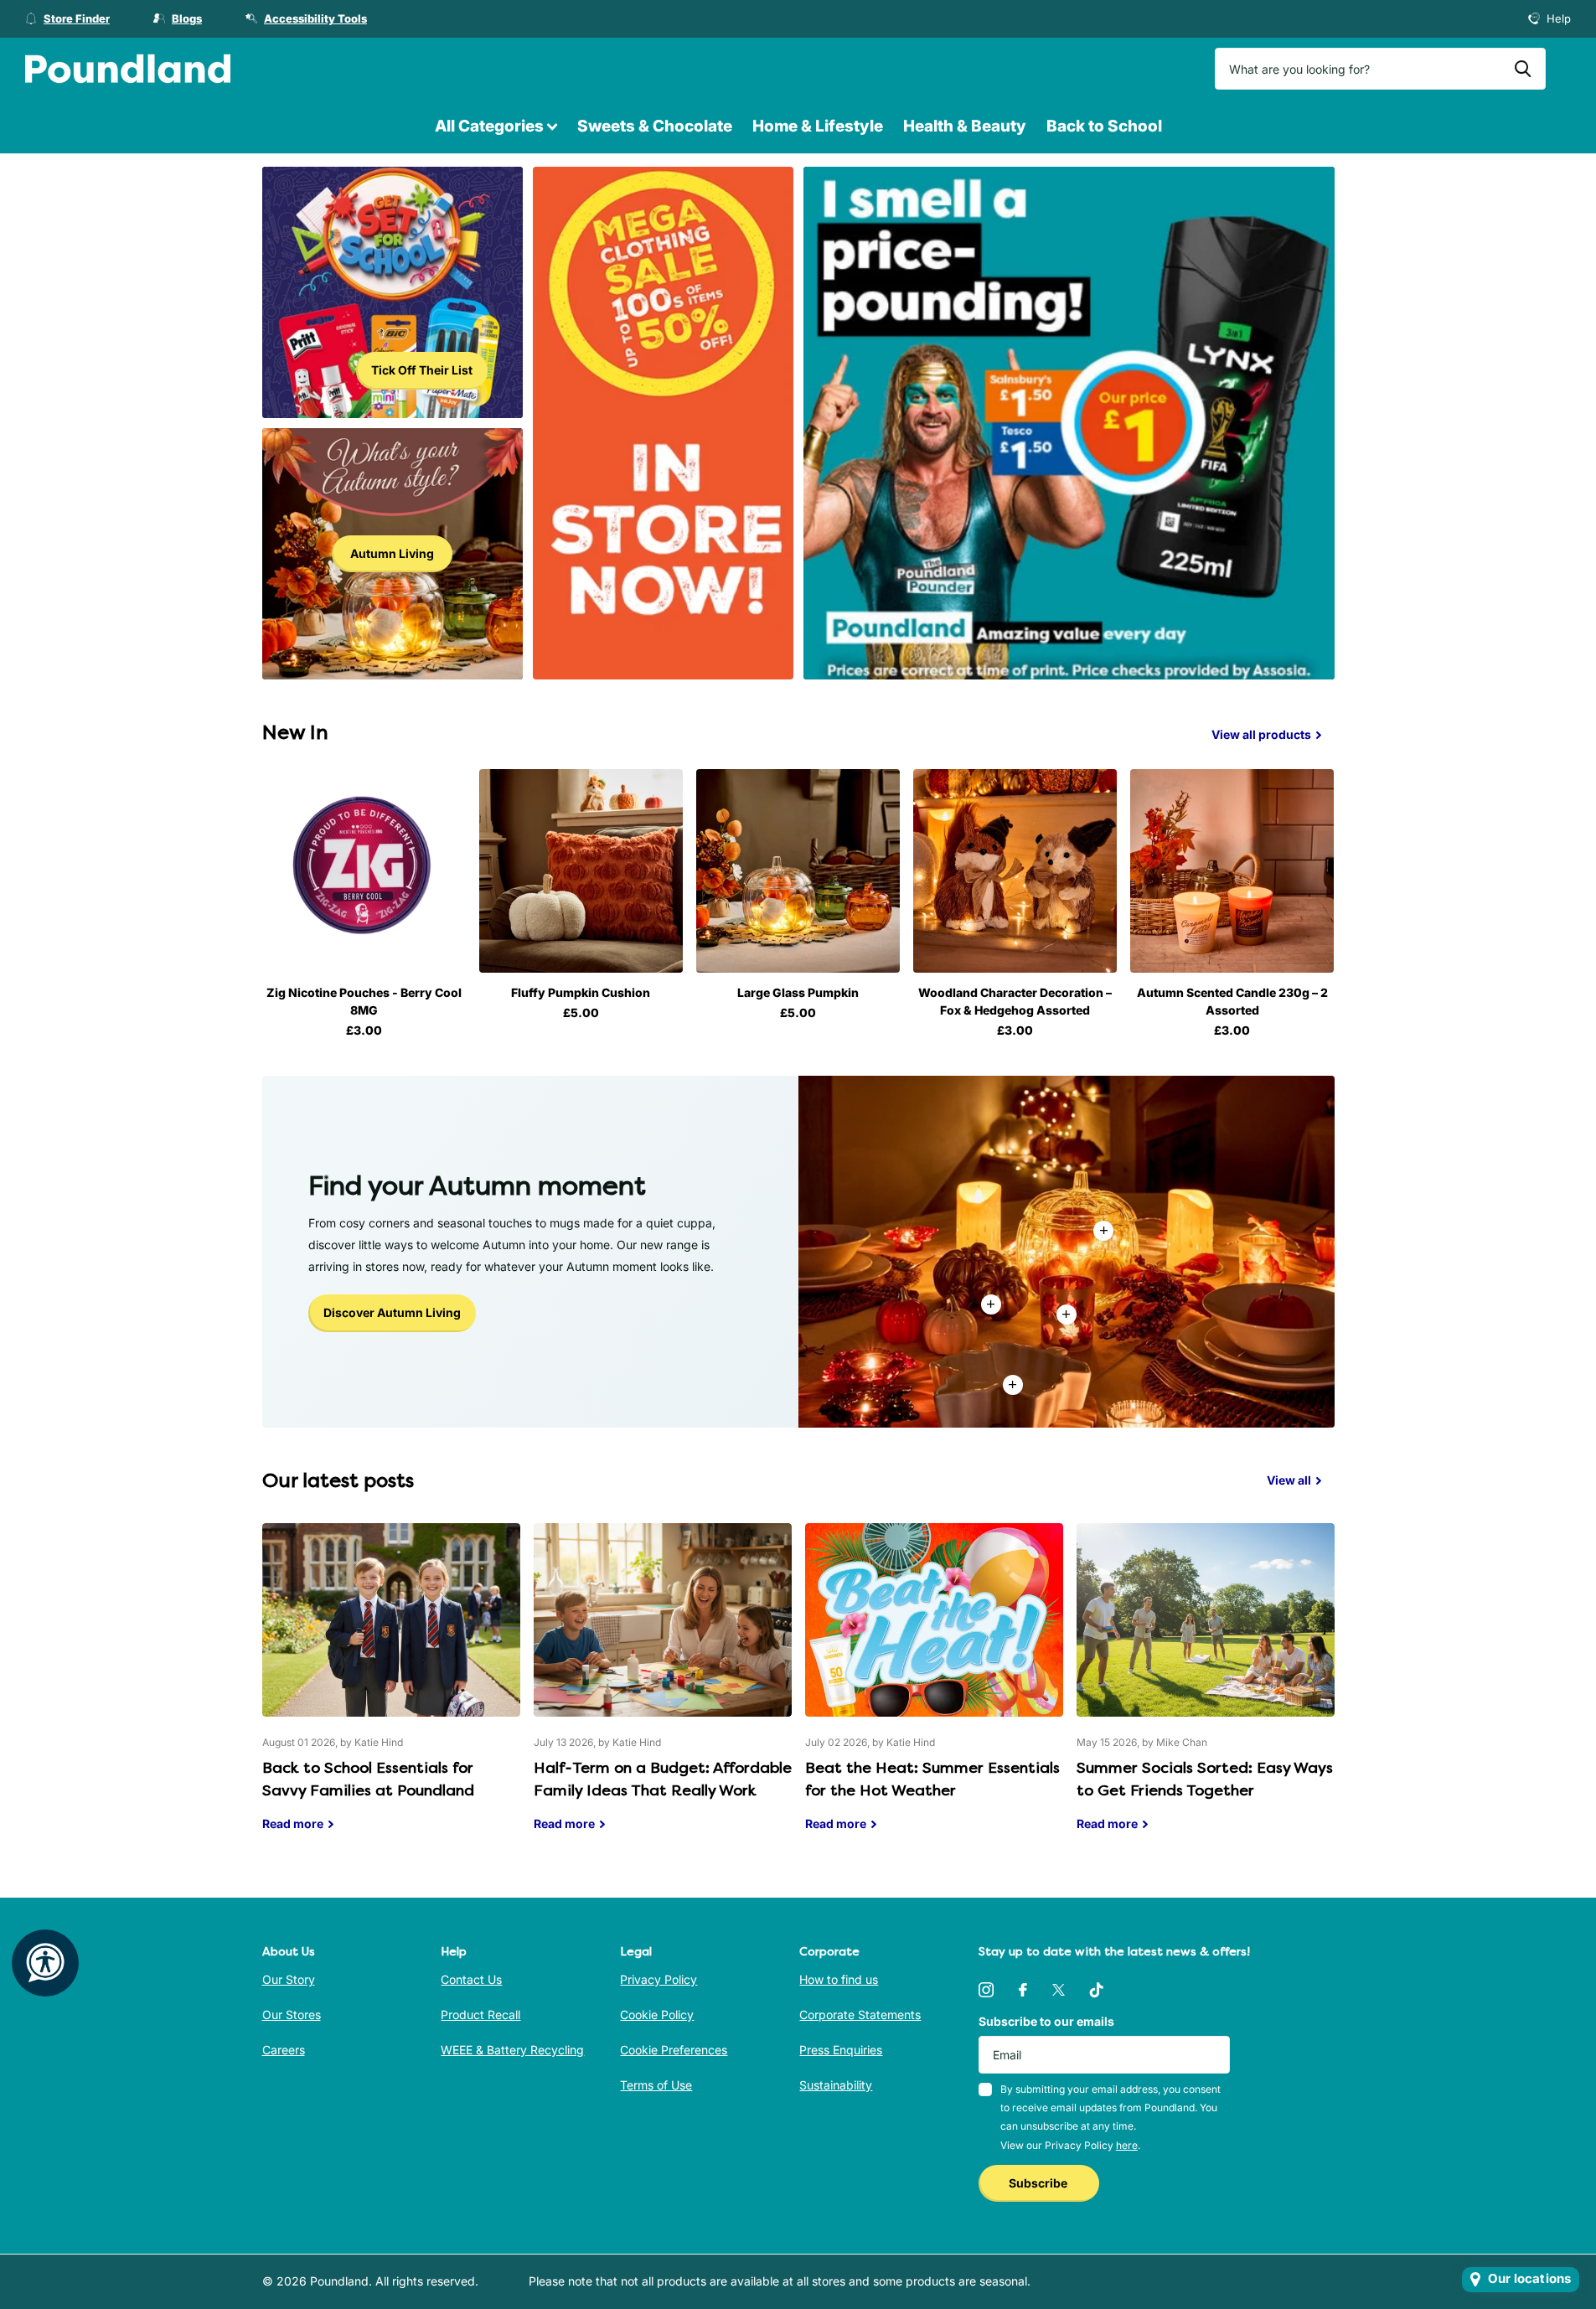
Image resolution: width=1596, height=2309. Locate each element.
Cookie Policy (657, 2015)
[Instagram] (986, 1990)
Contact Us (471, 1979)
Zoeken (1523, 69)
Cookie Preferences (674, 2050)
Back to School (1104, 126)
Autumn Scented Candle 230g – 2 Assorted (1232, 1001)
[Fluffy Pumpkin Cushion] (581, 871)
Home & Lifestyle (818, 126)
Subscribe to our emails (1046, 2021)
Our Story (289, 1979)
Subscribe (1039, 2183)
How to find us (839, 1979)
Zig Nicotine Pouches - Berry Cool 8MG (364, 1001)
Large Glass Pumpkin (798, 992)
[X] (1059, 1990)
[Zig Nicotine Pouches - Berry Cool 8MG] (364, 871)
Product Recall (480, 2015)
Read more (1067, 1315)
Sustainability (836, 2085)
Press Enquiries (841, 2050)
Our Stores (292, 2015)
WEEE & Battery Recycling (512, 2050)
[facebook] (1023, 1990)
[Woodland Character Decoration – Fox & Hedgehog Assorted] (1015, 871)
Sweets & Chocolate (655, 126)
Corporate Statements (860, 2015)
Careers (284, 2050)
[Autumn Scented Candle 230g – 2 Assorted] (1232, 871)
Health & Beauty (965, 126)
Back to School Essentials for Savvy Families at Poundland (391, 1690)
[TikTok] (1097, 1990)
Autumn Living (392, 553)
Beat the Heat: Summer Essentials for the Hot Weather (934, 1690)
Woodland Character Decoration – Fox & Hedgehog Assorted (1015, 1001)
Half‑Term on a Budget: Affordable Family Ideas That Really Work (663, 1690)
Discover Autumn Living (392, 1312)
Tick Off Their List (422, 370)
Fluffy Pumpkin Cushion (581, 992)
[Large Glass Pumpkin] (798, 871)
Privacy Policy (659, 1979)
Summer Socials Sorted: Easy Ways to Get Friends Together (1206, 1690)
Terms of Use (656, 2085)
